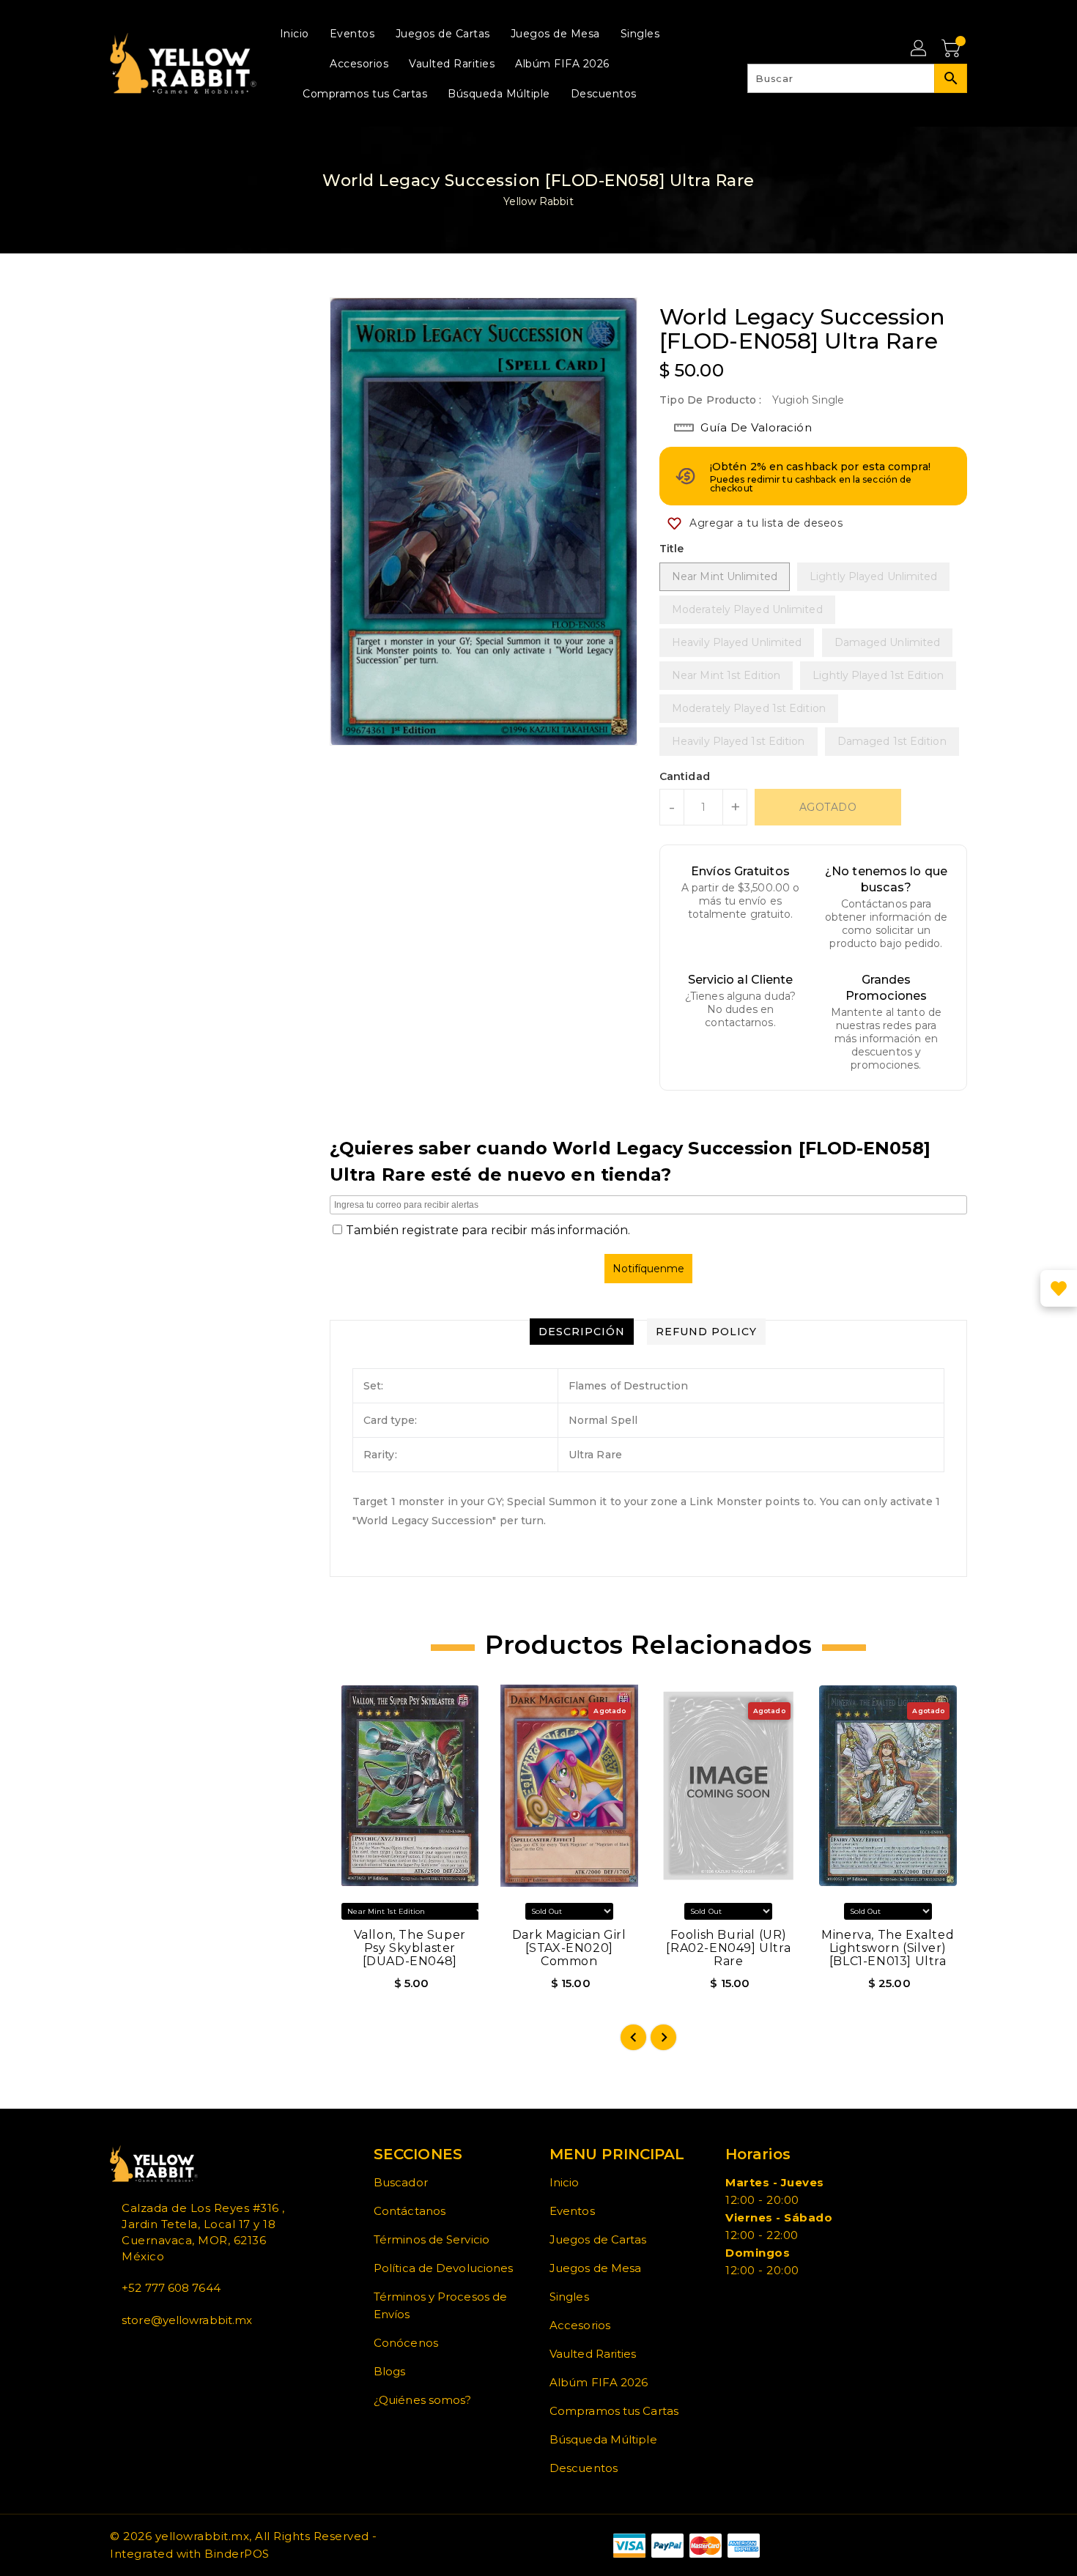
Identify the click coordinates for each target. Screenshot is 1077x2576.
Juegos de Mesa (595, 2268)
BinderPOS (237, 2554)
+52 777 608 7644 (171, 2288)
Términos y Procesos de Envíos (440, 2305)
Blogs (390, 2371)
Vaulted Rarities (593, 2354)
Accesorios (580, 2325)
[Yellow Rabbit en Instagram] (138, 2353)
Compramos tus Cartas (614, 2411)
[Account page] (919, 49)
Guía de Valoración (756, 427)
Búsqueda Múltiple (603, 2439)
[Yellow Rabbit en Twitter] (126, 2353)
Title (672, 549)
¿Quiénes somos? (423, 2400)
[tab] (582, 1332)
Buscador (401, 2182)
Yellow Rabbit (538, 201)
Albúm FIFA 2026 (599, 2382)
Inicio (565, 2182)
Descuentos (584, 2468)
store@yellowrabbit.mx (187, 2320)
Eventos (572, 2211)
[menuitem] (295, 33)
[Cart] (952, 49)
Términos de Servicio (432, 2239)
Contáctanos (410, 2211)
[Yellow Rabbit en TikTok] (161, 2353)
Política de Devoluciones (443, 2268)
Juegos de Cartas (598, 2239)
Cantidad (685, 776)
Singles (569, 2297)
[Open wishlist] (1059, 1288)
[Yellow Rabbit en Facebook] (114, 2353)
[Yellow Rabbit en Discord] (149, 2353)
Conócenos (406, 2343)
